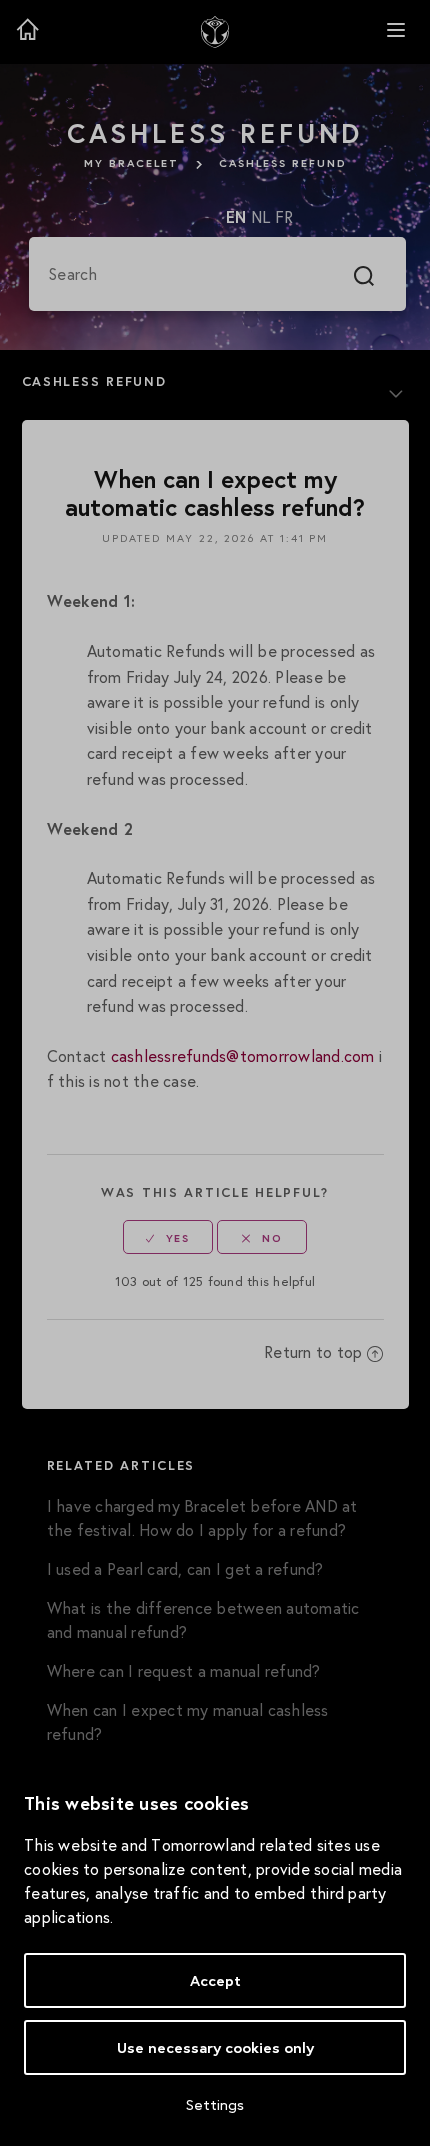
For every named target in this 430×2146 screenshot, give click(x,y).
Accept (215, 1980)
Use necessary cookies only (215, 2047)
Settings (215, 2104)
